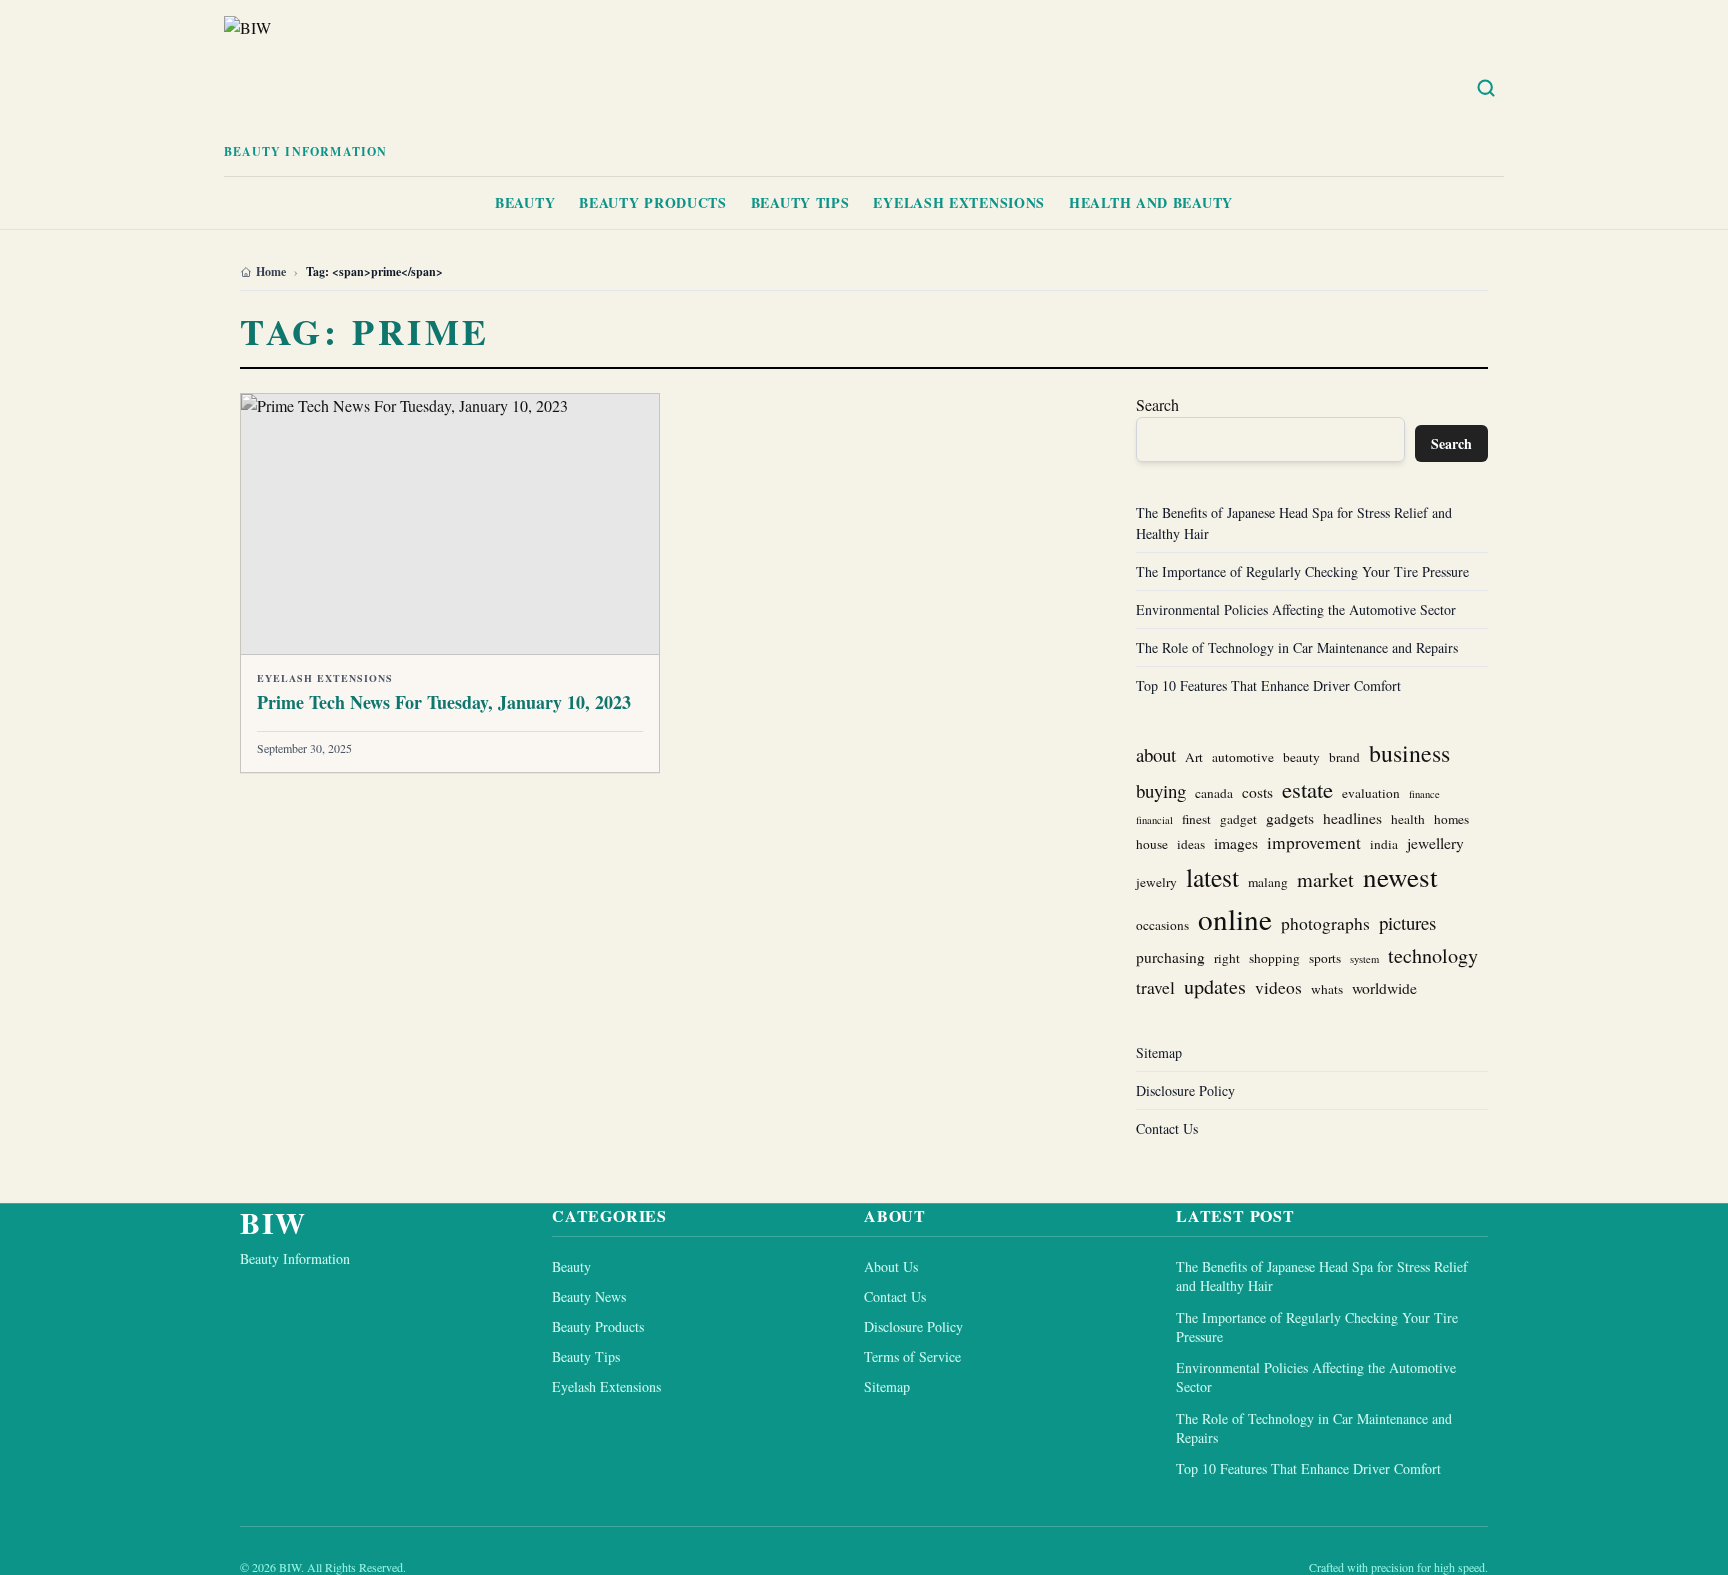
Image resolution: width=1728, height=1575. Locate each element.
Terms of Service (912, 1356)
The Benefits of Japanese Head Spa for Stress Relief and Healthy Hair (1322, 1276)
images (1236, 843)
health (1408, 819)
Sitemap (1159, 1052)
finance (1424, 794)
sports (1325, 958)
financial (1154, 820)
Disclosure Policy (1185, 1090)
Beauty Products (653, 202)
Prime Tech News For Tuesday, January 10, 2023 (444, 702)
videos (1278, 987)
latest (1212, 877)
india (1384, 844)
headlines (1352, 818)
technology (1433, 955)
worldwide (1384, 988)
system (1364, 959)
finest (1196, 819)
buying (1161, 790)
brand (1344, 757)
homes (1451, 819)
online (1235, 918)
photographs (1325, 923)
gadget (1238, 819)
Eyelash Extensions (959, 202)
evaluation (1371, 793)
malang (1268, 882)
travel (1155, 987)
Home (271, 272)
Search (1157, 404)
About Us (891, 1266)
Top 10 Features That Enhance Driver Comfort (1268, 685)
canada (1214, 793)
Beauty (525, 202)
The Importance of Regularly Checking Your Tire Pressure (1302, 571)
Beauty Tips (800, 202)
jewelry (1156, 882)
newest (1400, 876)
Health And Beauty (1151, 202)
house (1152, 844)
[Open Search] (1486, 88)
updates (1215, 986)
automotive (1243, 757)
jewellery (1435, 843)
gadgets (1290, 818)
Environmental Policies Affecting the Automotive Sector (1296, 609)
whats (1327, 989)
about (1156, 754)
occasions (1162, 925)
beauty (1301, 757)
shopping (1274, 958)
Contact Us (1167, 1128)
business (1409, 753)
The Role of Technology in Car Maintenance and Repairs (1297, 647)
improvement (1314, 842)
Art (1194, 757)
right (1227, 958)
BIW (273, 1222)
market (1325, 879)
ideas (1191, 844)
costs (1257, 792)
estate (1307, 789)
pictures (1407, 922)
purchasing (1170, 957)
